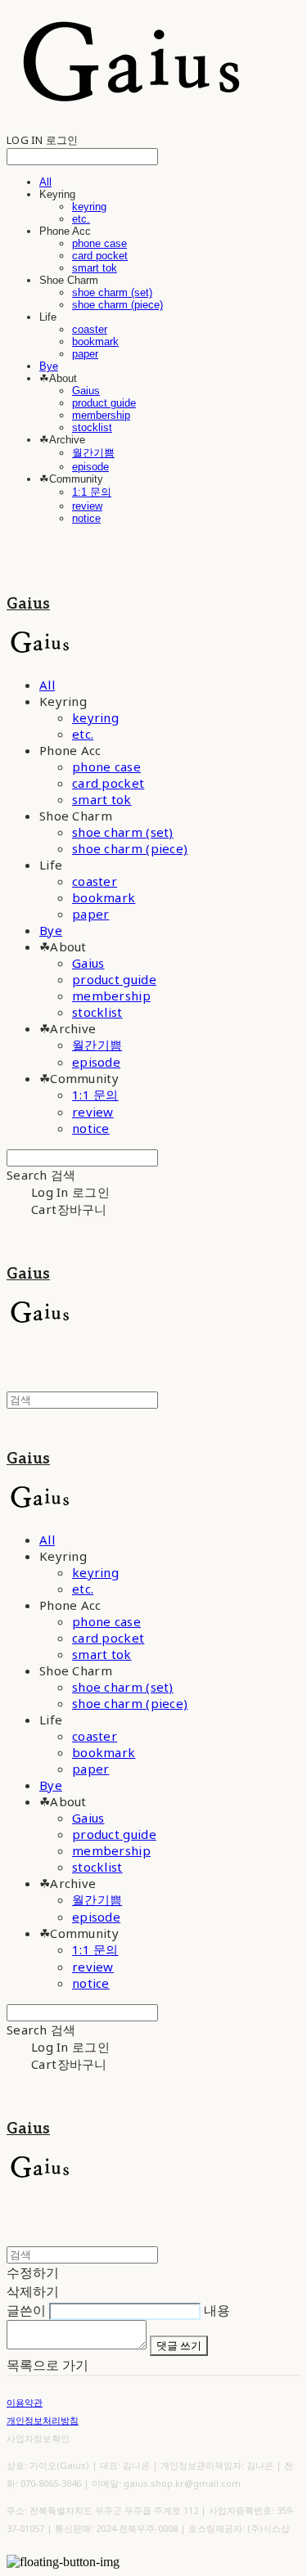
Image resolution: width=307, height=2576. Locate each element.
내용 (217, 2310)
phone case (99, 243)
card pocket (100, 256)
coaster (90, 329)
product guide (104, 403)
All (45, 182)
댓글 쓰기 (179, 2345)
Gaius (86, 391)
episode (90, 467)
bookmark (95, 342)
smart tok (95, 268)
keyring (89, 207)
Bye (49, 366)
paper (85, 354)
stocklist (92, 427)
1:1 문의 (92, 492)
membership (101, 415)
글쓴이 (26, 2310)
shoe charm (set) (112, 292)
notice (86, 518)
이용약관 (25, 2402)
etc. (81, 219)
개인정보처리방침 (43, 2420)
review (87, 506)
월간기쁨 (93, 453)
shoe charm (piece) (117, 305)
